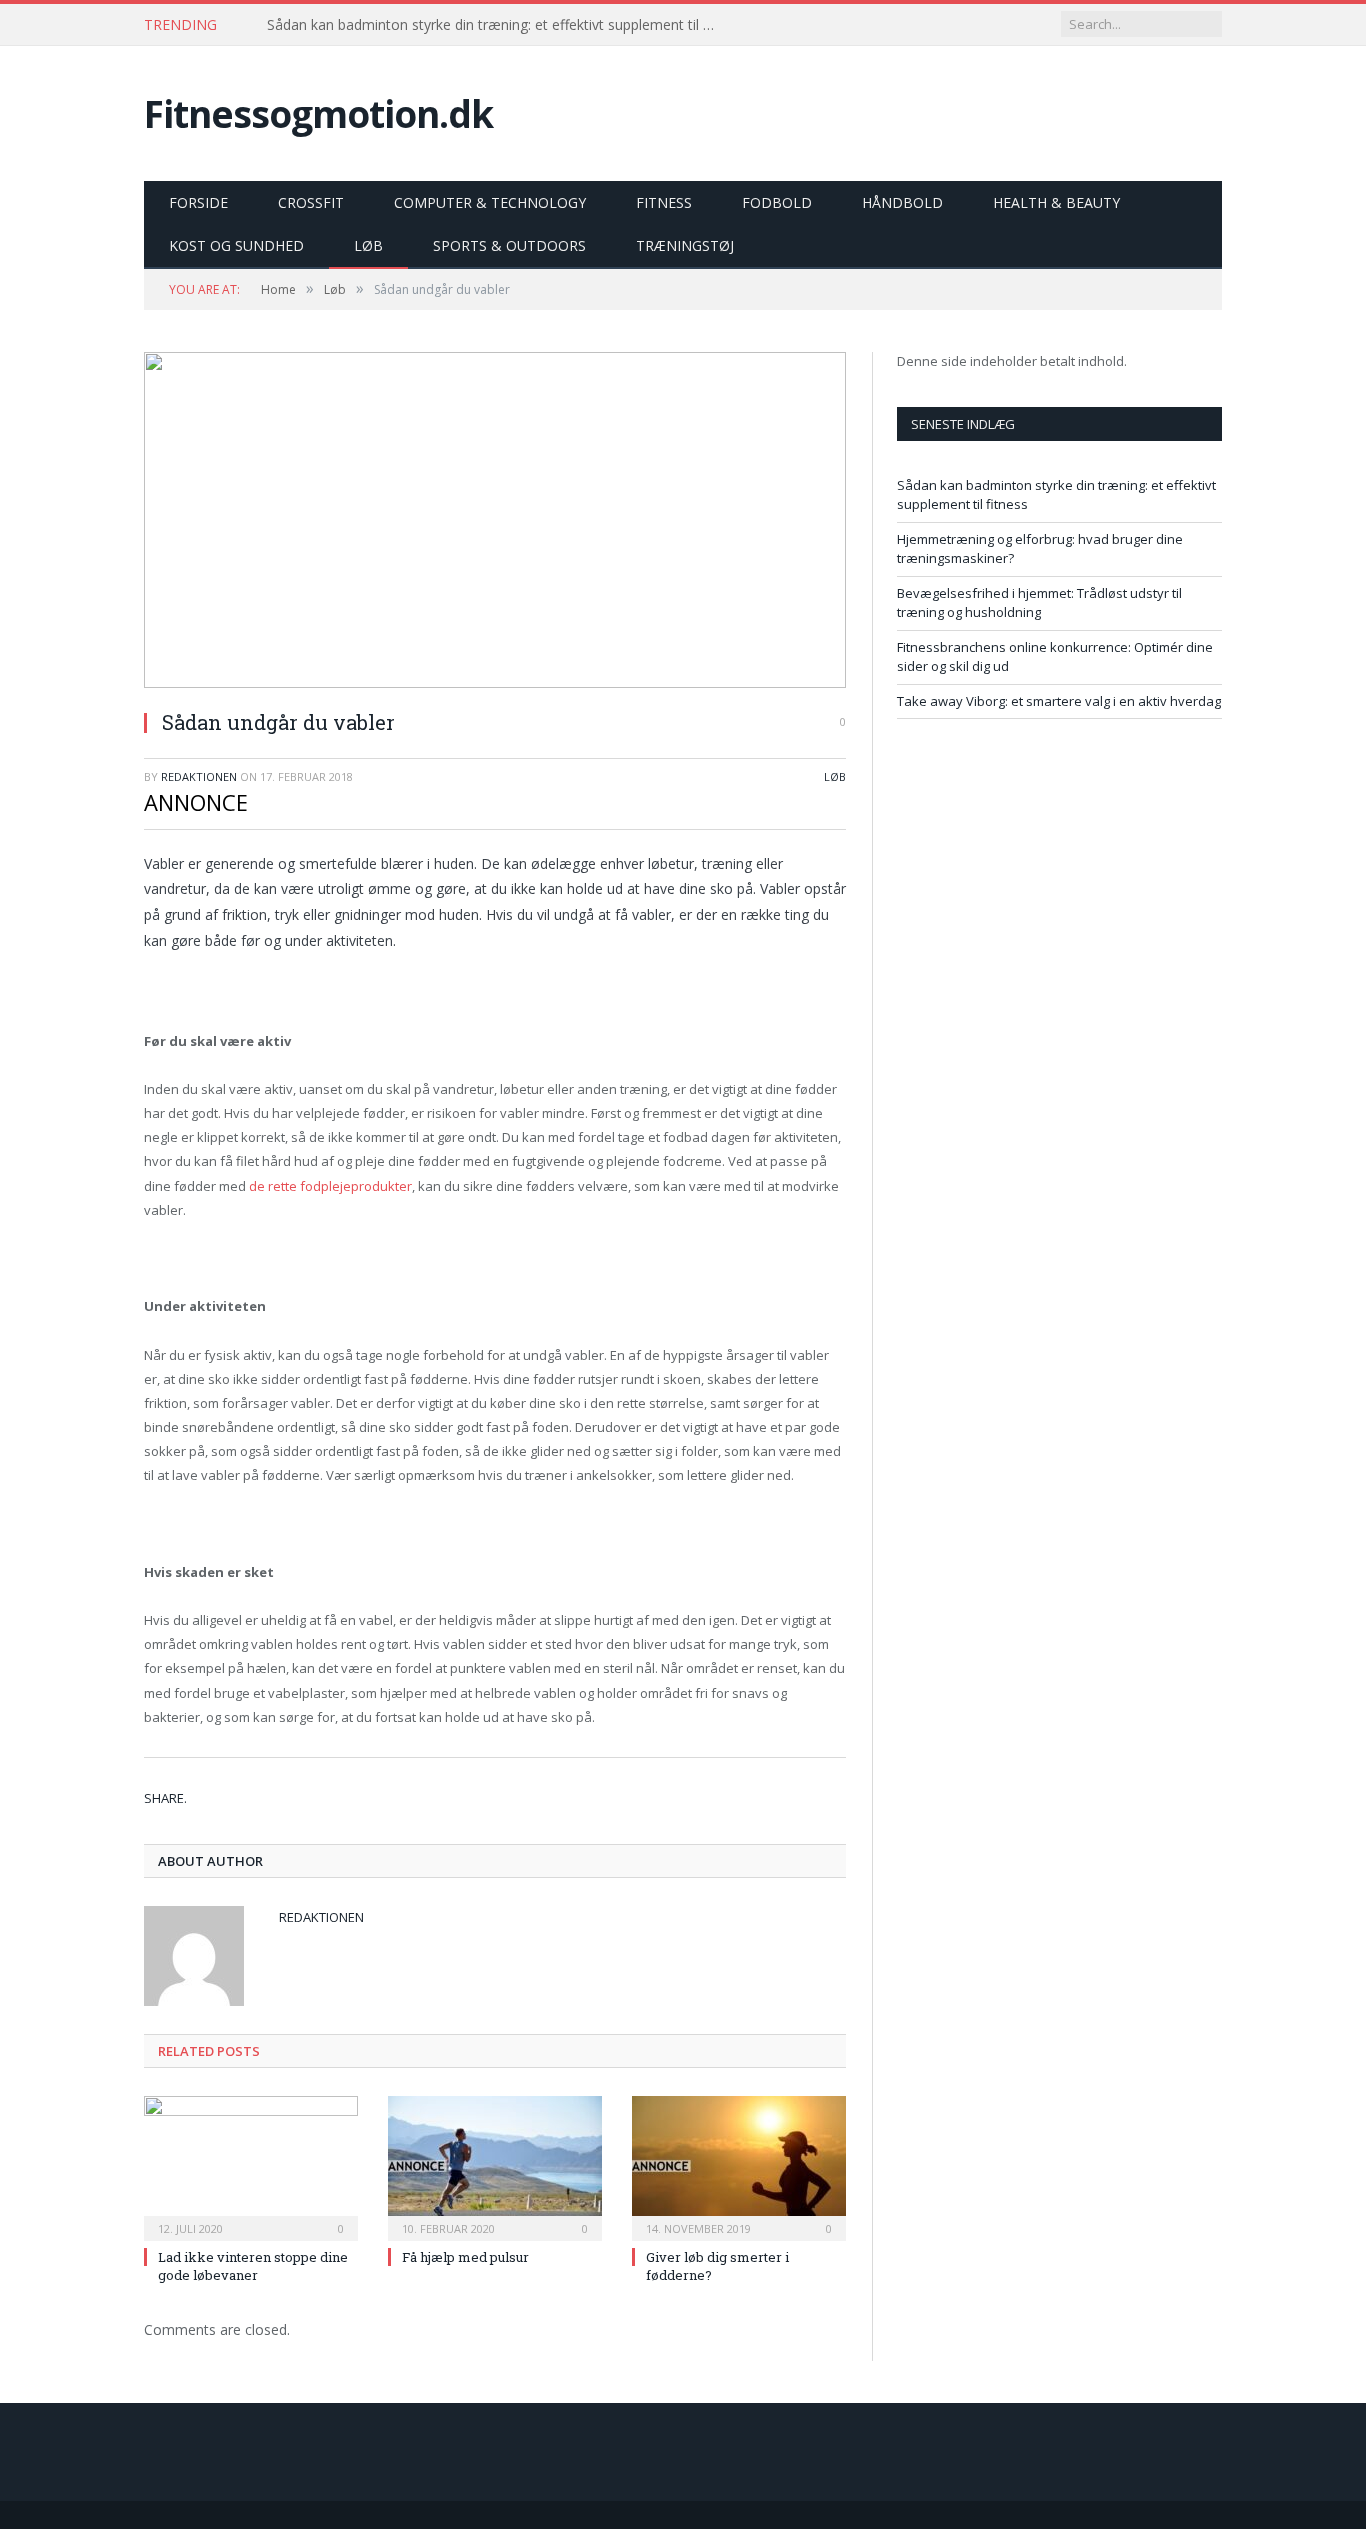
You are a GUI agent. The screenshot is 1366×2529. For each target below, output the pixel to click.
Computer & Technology (490, 202)
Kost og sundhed (236, 245)
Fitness (664, 202)
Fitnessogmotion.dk (318, 113)
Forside (198, 202)
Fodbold (777, 202)
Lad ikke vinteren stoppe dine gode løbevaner (253, 2266)
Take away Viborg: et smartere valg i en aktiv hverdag (1059, 701)
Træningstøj (685, 245)
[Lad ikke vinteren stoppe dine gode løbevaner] (251, 2166)
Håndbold (902, 202)
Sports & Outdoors (509, 245)
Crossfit (311, 202)
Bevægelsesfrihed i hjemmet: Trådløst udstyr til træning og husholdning (1039, 603)
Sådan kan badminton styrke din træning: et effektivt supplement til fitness (497, 25)
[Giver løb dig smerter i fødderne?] (739, 2166)
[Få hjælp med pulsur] (495, 2166)
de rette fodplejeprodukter (330, 1186)
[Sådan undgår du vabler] (495, 522)
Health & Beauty (1056, 202)
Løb (368, 245)
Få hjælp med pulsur (465, 2257)
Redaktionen (199, 776)
